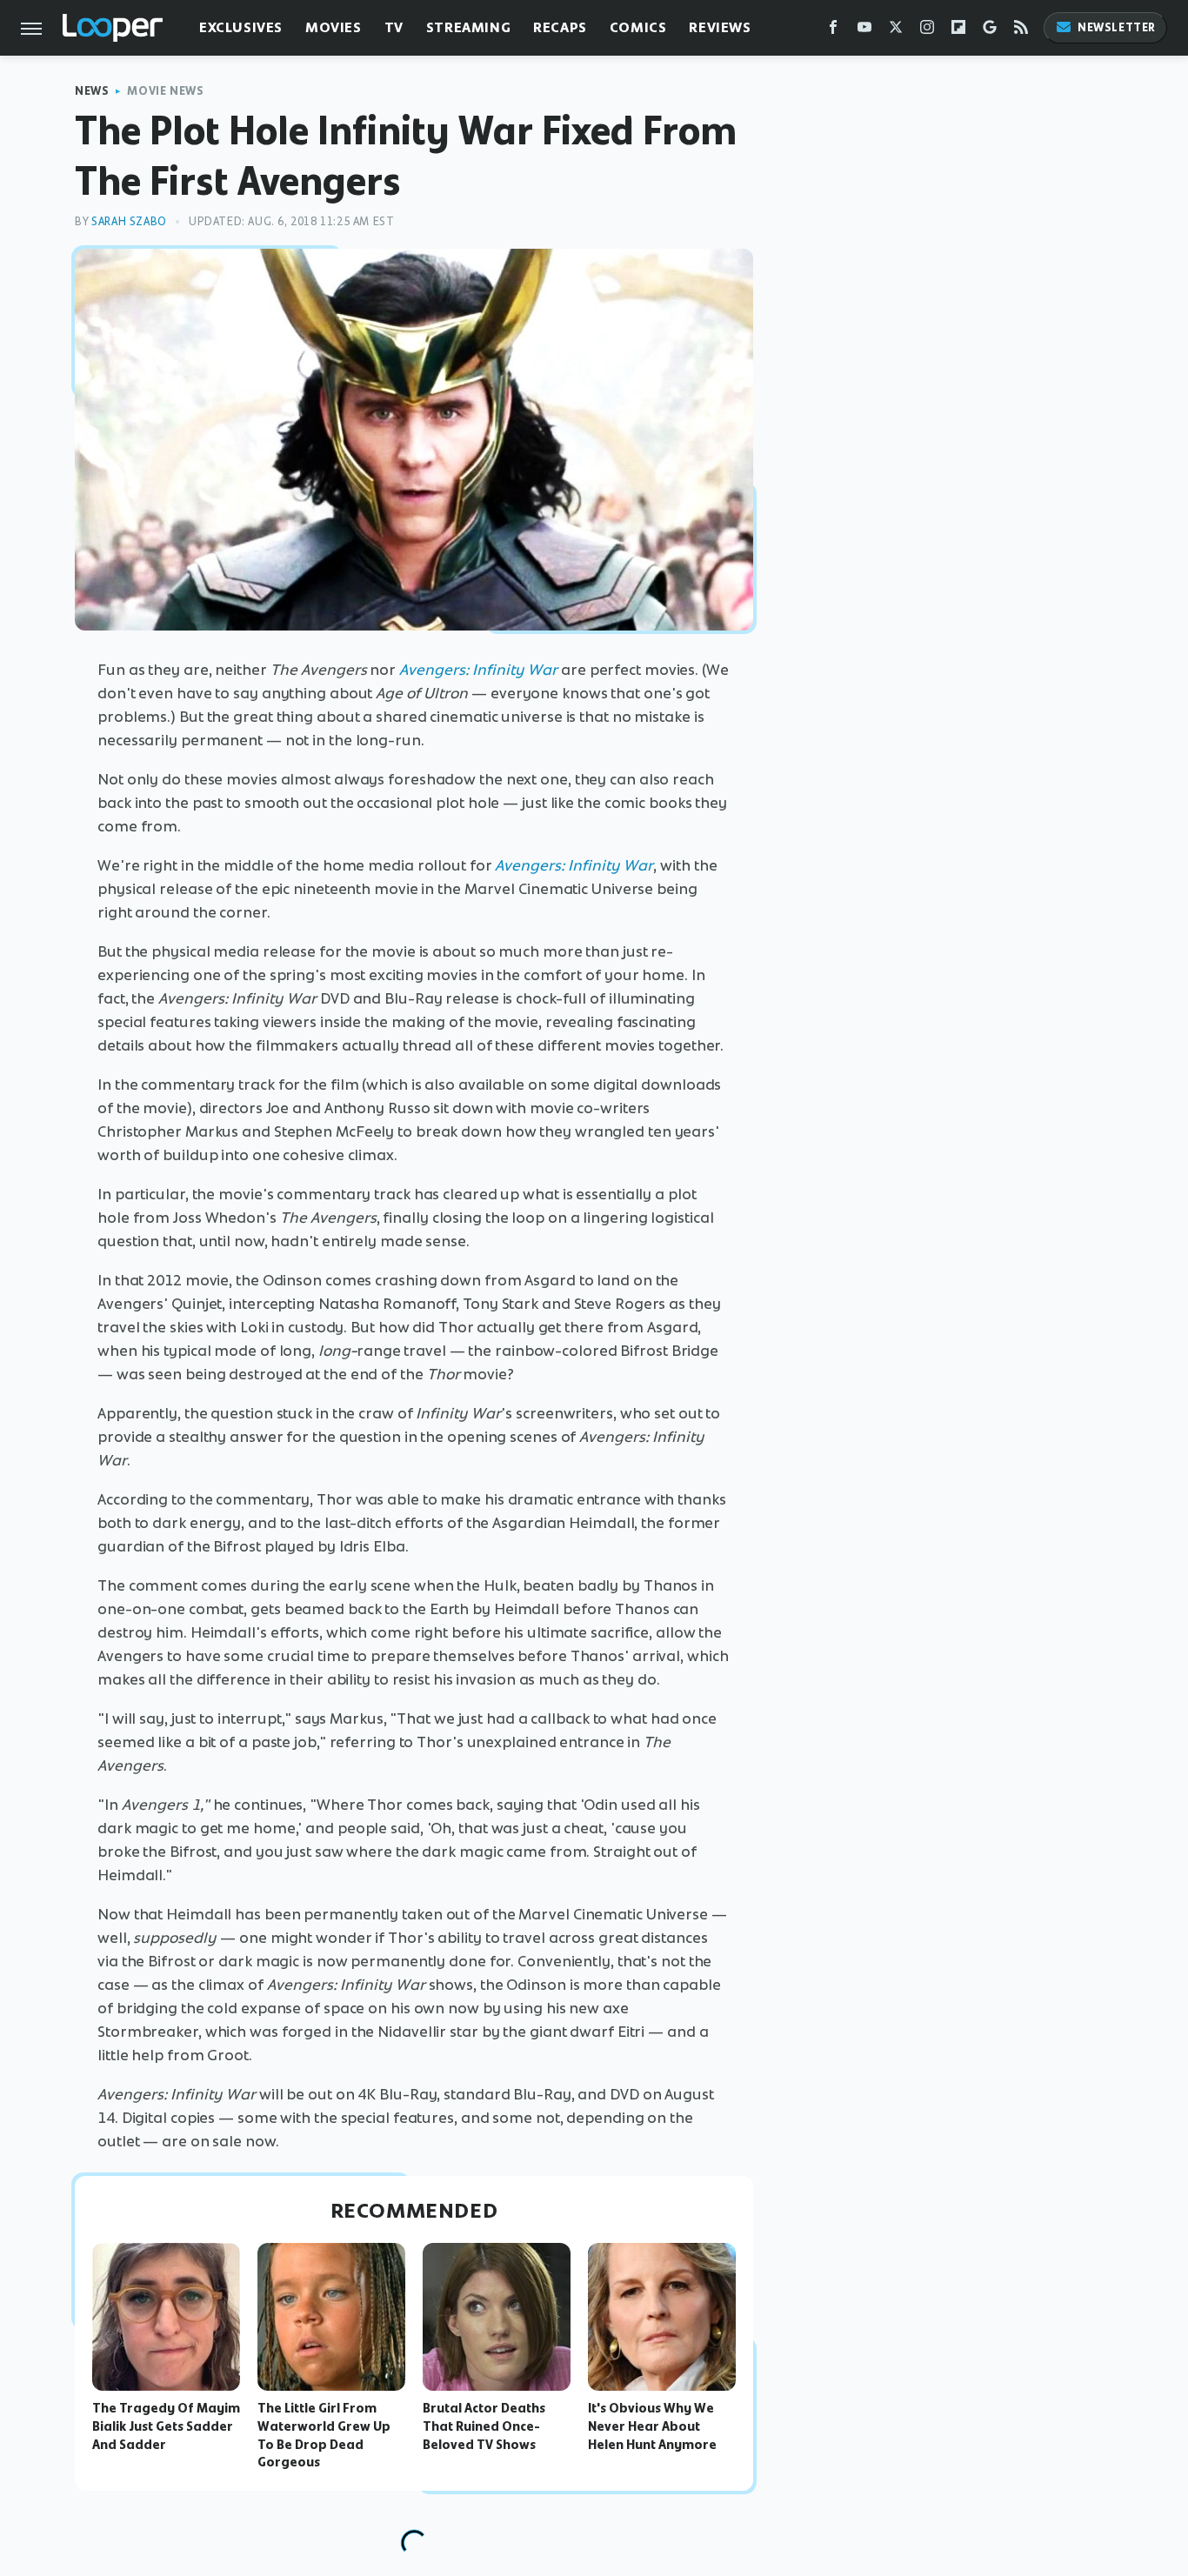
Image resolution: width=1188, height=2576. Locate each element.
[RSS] (1021, 31)
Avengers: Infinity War (478, 670)
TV (394, 27)
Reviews (720, 27)
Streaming (468, 27)
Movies (334, 27)
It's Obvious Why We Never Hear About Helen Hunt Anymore (652, 2426)
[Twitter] (896, 31)
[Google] (990, 31)
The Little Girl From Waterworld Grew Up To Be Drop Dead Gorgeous (324, 2435)
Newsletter (1117, 27)
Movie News (165, 91)
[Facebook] (833, 31)
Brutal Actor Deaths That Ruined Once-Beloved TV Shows (484, 2426)
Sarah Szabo (129, 221)
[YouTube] (864, 31)
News (92, 91)
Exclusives (241, 27)
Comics (638, 27)
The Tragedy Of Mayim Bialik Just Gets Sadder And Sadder (166, 2426)
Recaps (560, 27)
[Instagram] (927, 31)
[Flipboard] (958, 31)
